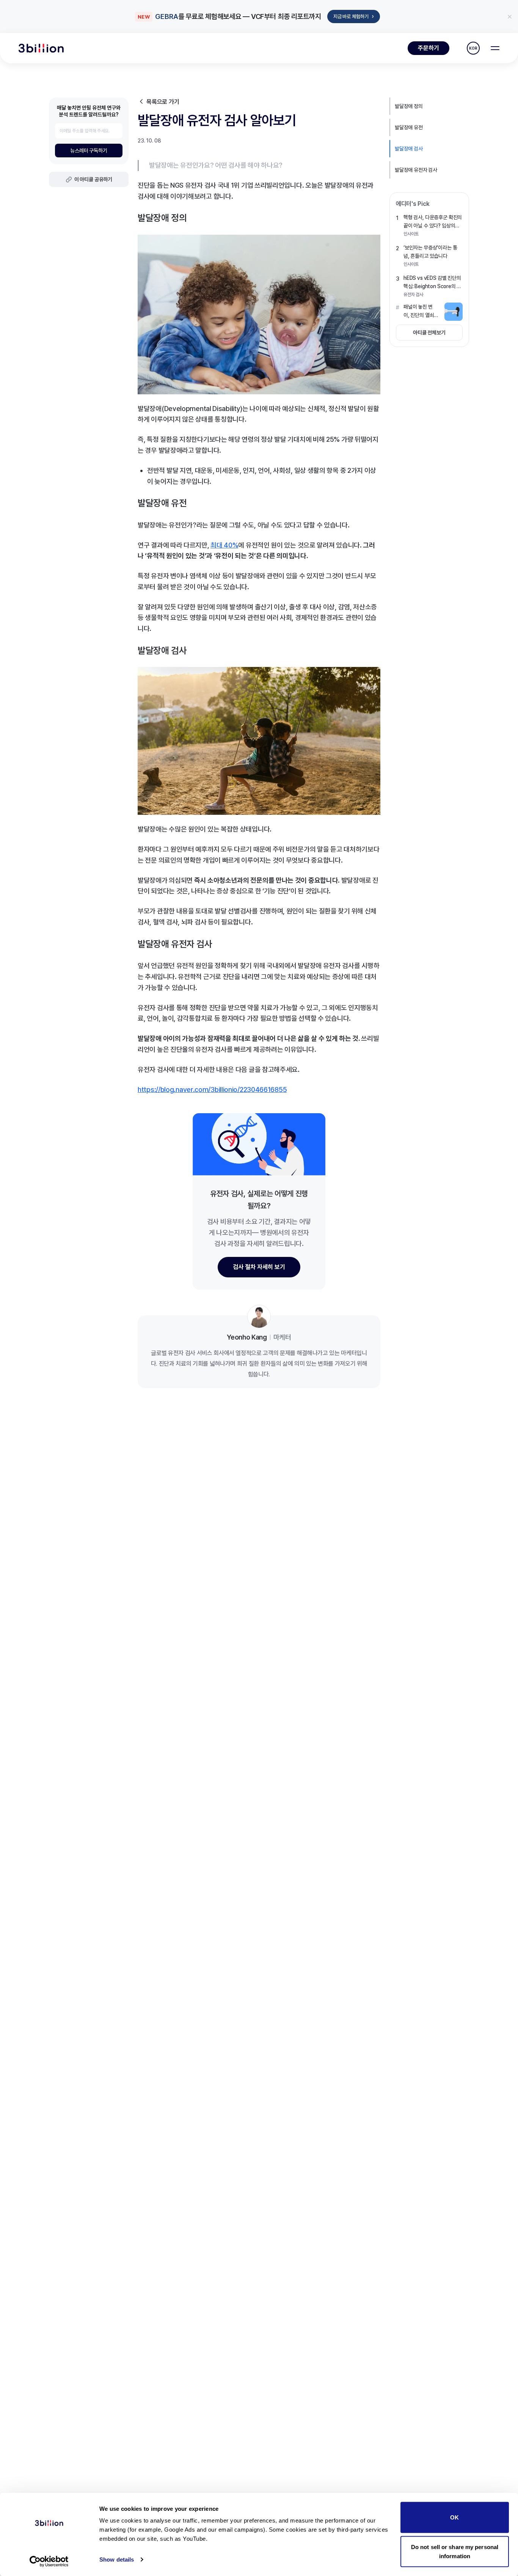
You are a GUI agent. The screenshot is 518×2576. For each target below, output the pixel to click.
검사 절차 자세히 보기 (259, 1267)
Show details (117, 2560)
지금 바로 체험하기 (354, 16)
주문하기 (429, 48)
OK (454, 2517)
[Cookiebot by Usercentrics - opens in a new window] (49, 2561)
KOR (473, 48)
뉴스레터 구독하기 (89, 151)
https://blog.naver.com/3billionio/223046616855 (212, 1090)
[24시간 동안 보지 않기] (510, 17)
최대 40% (224, 545)
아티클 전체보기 (429, 333)
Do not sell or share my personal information (455, 2551)
